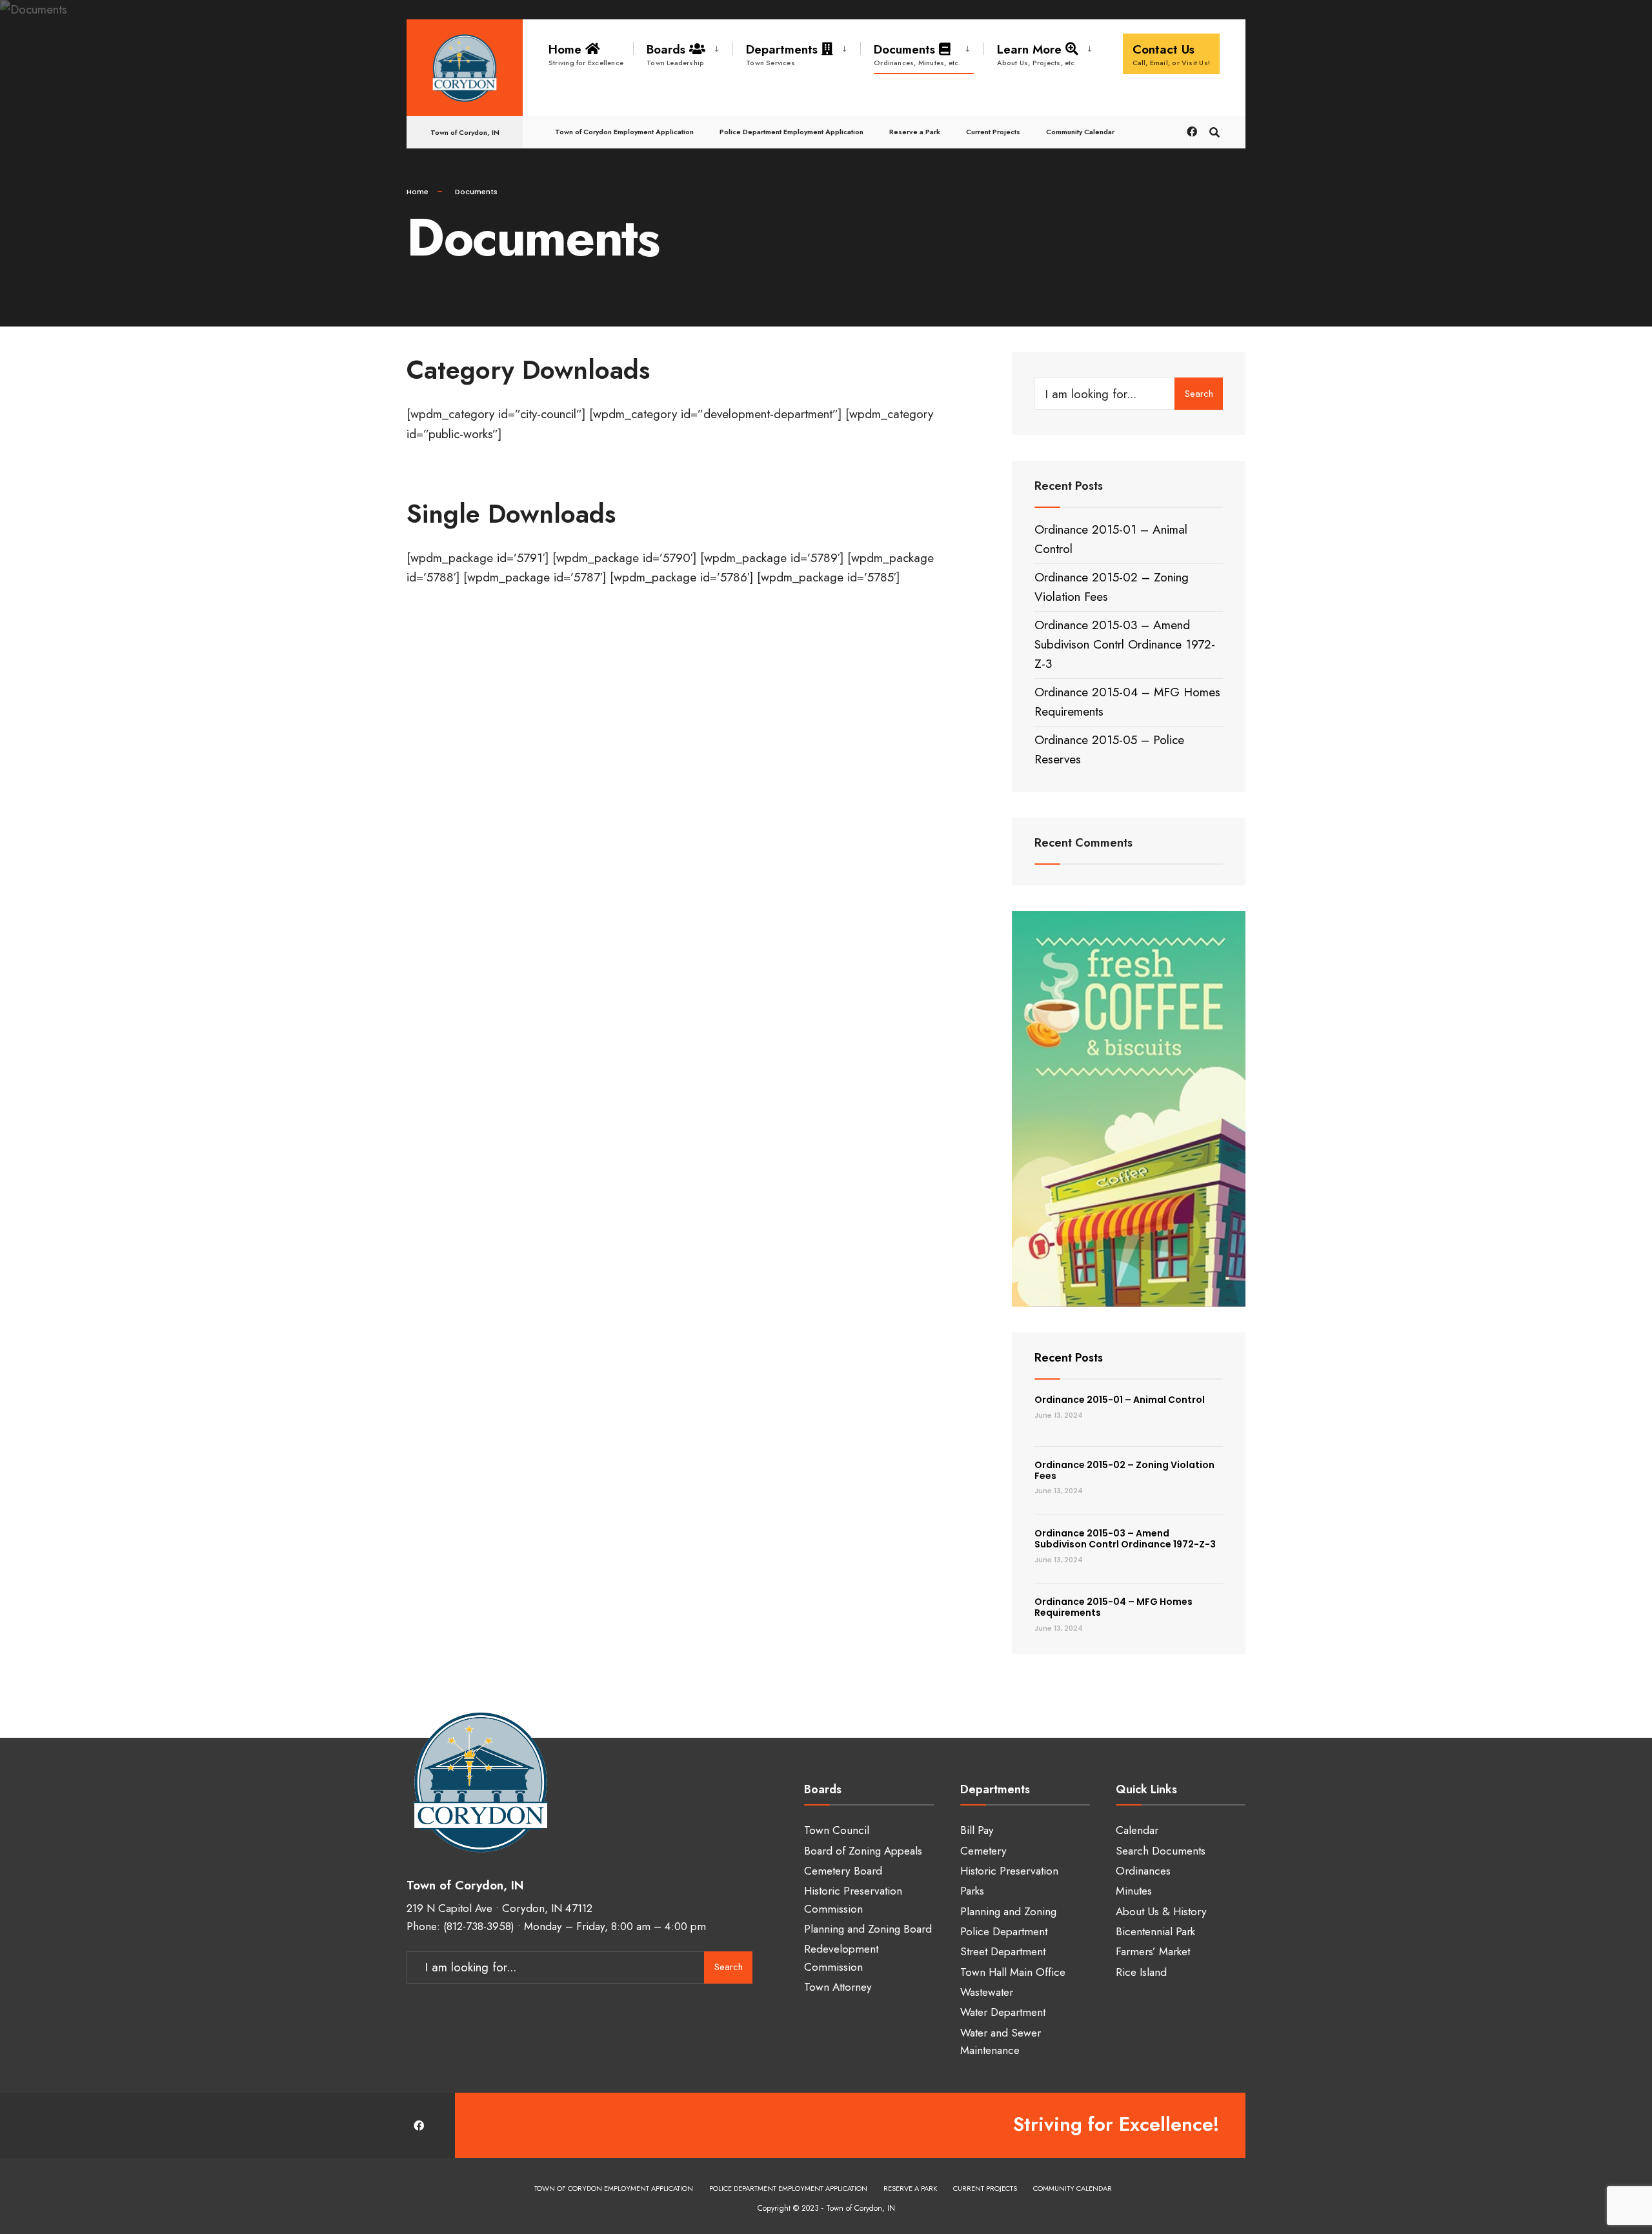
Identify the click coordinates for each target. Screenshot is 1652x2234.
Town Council (837, 1830)
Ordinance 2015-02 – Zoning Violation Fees (1124, 1470)
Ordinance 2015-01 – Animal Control (1120, 1400)
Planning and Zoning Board (868, 1929)
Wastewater (987, 1992)
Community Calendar (1080, 132)
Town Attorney (838, 1987)
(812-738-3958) (479, 1926)
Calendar (1137, 1830)
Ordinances (1143, 1871)
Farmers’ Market (1153, 1951)
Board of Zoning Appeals (863, 1851)
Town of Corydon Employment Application (624, 132)
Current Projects (993, 132)
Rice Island (1141, 1972)
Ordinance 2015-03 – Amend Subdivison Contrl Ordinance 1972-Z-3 (1125, 645)
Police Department (1004, 1931)
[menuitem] (683, 52)
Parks (972, 1891)
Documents (917, 54)
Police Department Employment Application (791, 132)
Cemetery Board (843, 1871)
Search (1199, 394)
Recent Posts (1069, 1358)
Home (586, 54)
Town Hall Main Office (1013, 1972)
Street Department (1003, 1951)
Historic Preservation (1009, 1871)
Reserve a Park (915, 132)
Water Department (1003, 2012)
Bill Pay (977, 1830)
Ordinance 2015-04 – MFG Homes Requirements (1113, 1607)
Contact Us (1172, 54)
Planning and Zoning (1008, 1911)
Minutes (1134, 1891)
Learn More (1037, 54)
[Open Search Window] (1214, 131)
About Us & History (1161, 1911)
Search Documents (1161, 1851)
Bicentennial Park (1155, 1931)
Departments (784, 54)
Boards (675, 54)
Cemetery (983, 1851)
